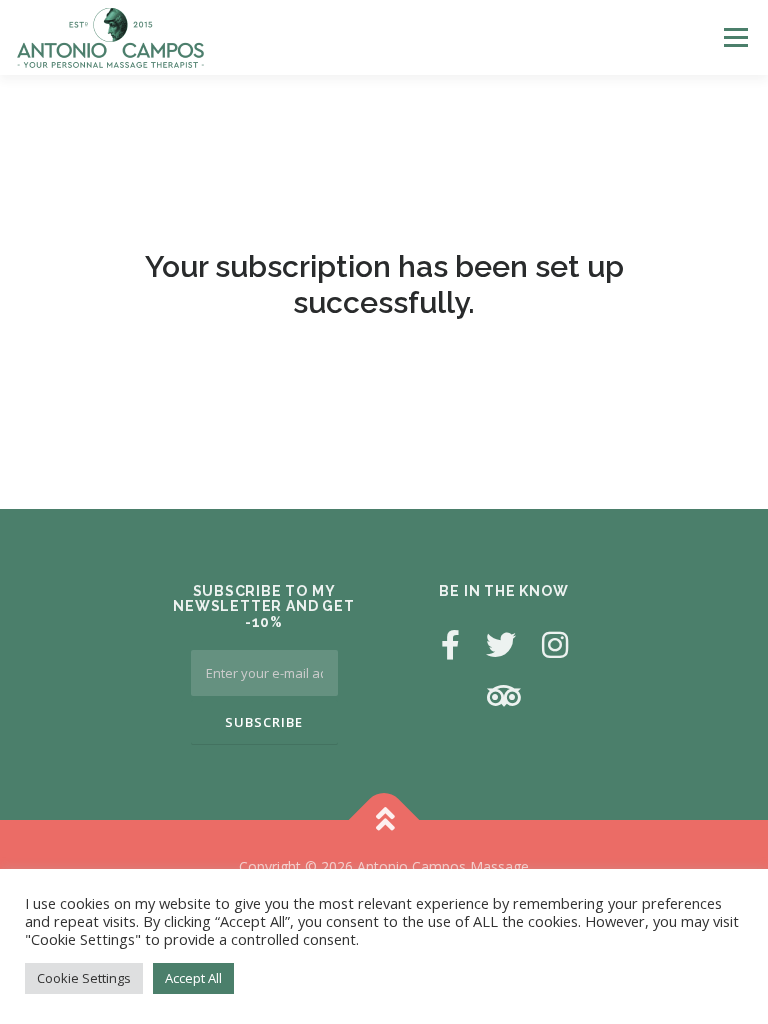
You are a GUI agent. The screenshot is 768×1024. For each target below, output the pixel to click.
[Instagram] (555, 644)
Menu (735, 37)
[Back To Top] (384, 820)
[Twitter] (501, 644)
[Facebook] (450, 644)
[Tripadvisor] (504, 695)
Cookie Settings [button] (84, 978)
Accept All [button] (193, 978)
